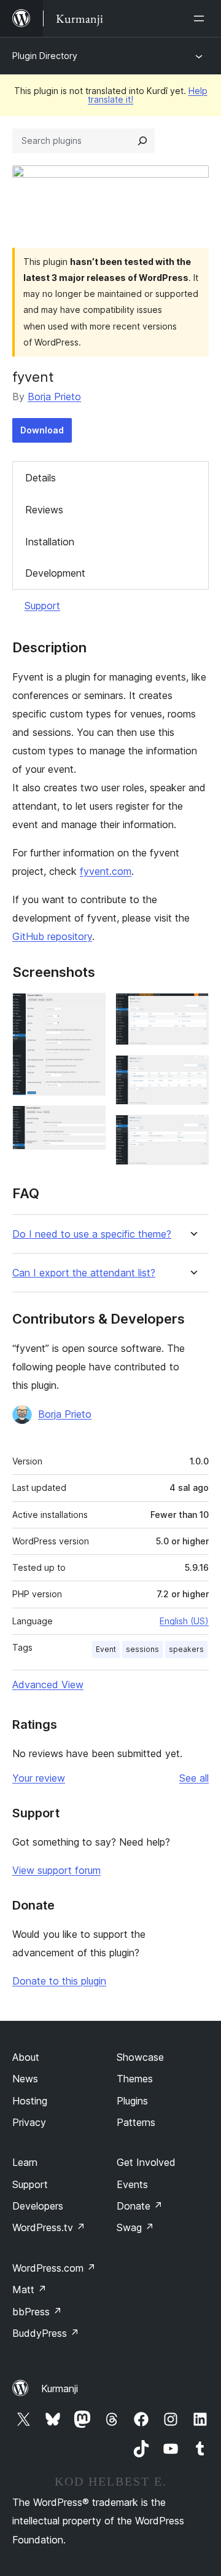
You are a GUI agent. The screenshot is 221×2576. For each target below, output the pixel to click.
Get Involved (146, 2162)
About (26, 2057)
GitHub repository (52, 936)
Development (55, 573)
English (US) (184, 1621)
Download (42, 430)
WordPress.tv (49, 2227)
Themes (135, 2079)
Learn (25, 2162)
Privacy (29, 2122)
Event (106, 1649)
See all (194, 1778)
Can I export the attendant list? (84, 1273)
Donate (140, 2206)
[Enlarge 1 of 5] (89, 1009)
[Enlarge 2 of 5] (89, 1122)
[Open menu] (201, 18)
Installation (50, 542)
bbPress (37, 2312)
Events (132, 2184)
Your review (39, 1778)
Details (41, 478)
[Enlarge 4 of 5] (192, 1072)
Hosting (30, 2101)
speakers (186, 1649)
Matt (29, 2290)
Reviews (44, 510)
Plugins (132, 2101)
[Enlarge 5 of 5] (192, 1131)
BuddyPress (46, 2333)
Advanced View (48, 1685)
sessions (142, 1649)
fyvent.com (106, 871)
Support (42, 606)
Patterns (136, 2122)
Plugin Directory (45, 56)
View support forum (56, 1870)
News (25, 2079)
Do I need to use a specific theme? (92, 1234)
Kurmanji (60, 2388)
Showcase (140, 2057)
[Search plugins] (142, 141)
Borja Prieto (54, 397)
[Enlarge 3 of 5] (192, 1009)
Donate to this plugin (59, 1981)
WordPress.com (54, 2268)
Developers (38, 2206)
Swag (135, 2227)
